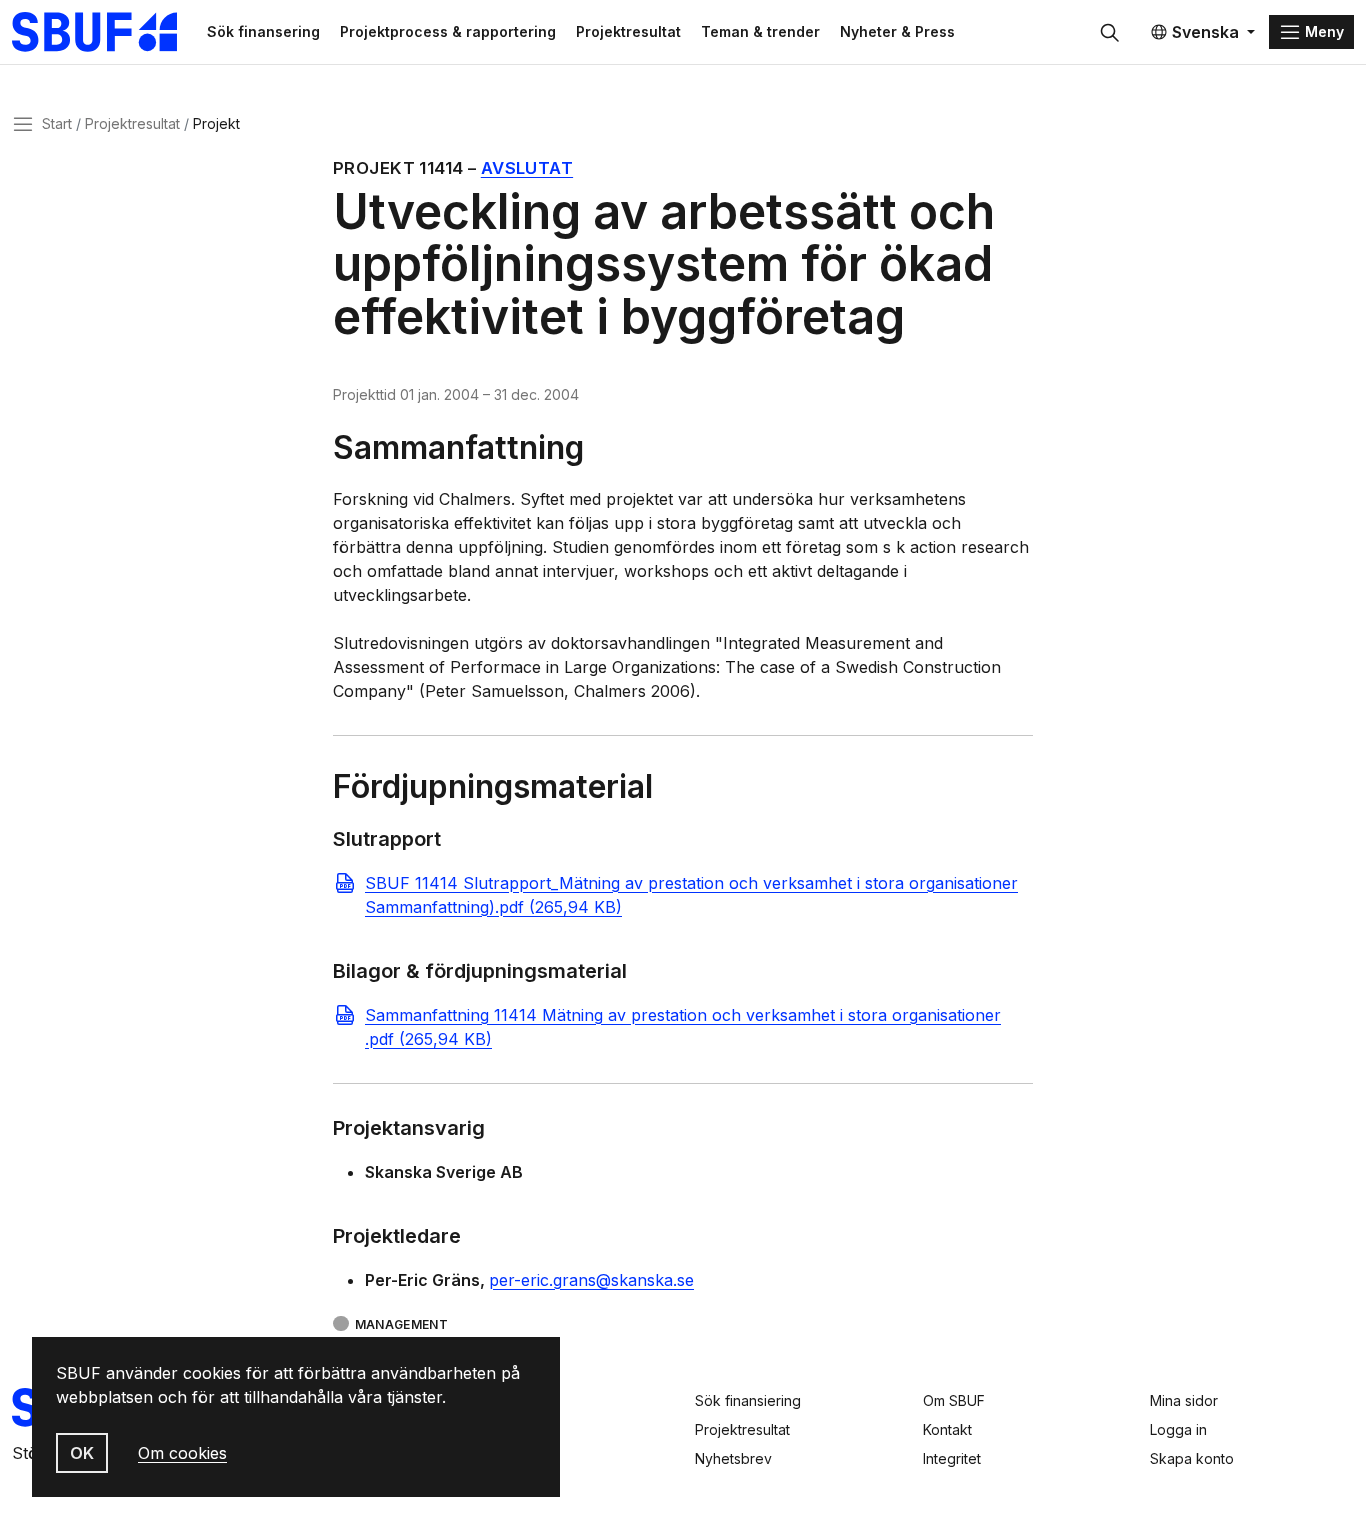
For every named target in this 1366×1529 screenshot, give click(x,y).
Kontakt (947, 1429)
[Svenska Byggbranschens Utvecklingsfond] (104, 32)
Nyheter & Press (897, 31)
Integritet (952, 1458)
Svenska (1205, 32)
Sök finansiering (748, 1400)
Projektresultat (628, 31)
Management (401, 1324)
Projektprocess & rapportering (448, 31)
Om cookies (182, 1453)
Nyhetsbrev (733, 1458)
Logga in (1178, 1429)
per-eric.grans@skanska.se (591, 1280)
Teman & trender (760, 31)
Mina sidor (1184, 1400)
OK (82, 1453)
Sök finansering (263, 31)
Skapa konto (1192, 1458)
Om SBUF (954, 1400)
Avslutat (527, 168)
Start (57, 123)
